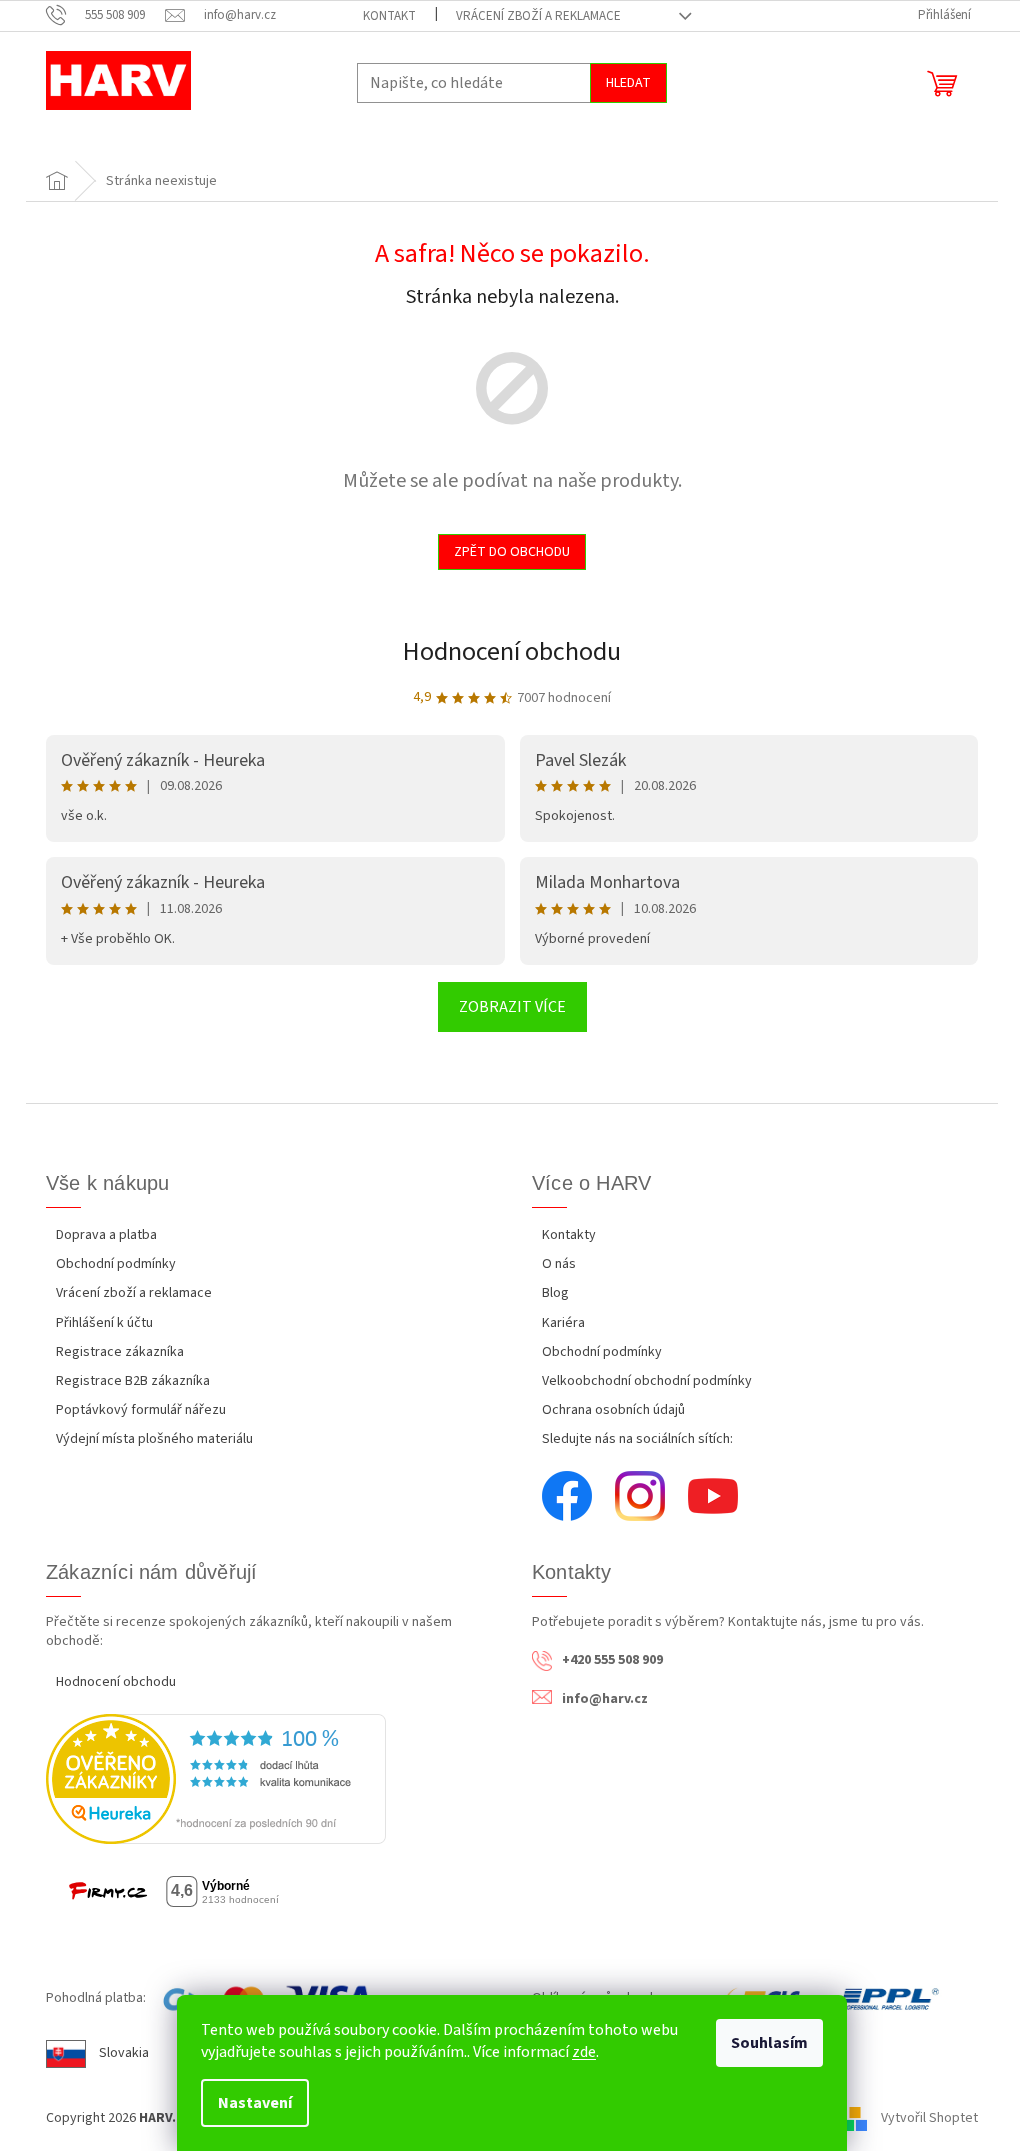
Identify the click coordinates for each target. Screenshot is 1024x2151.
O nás (559, 1264)
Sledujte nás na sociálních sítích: (637, 1439)
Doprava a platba (106, 1235)
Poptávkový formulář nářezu (141, 1410)
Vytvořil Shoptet (929, 2118)
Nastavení (255, 2103)
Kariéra (563, 1323)
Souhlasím (769, 2043)
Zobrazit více (512, 1007)
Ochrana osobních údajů (613, 1410)
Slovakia (124, 2053)
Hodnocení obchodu (512, 651)
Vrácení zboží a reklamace (538, 16)
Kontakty (569, 1235)
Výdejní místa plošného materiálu (154, 1439)
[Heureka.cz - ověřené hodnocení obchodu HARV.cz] (216, 1779)
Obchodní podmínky (116, 1264)
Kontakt (389, 16)
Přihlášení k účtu (104, 1323)
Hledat (628, 83)
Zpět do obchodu (512, 552)
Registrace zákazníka (120, 1352)
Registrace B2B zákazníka (133, 1381)
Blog (555, 1293)
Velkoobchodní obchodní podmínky (647, 1381)
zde (584, 2052)
